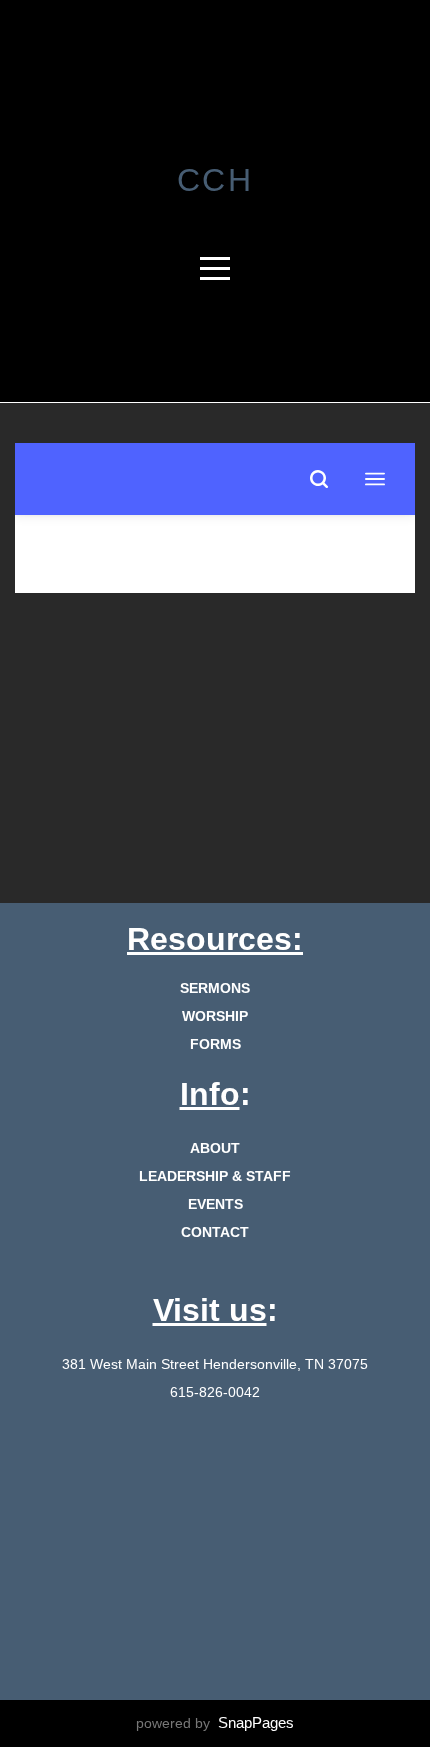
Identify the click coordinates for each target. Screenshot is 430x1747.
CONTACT (215, 1232)
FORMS (215, 1044)
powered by (215, 1723)
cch (215, 180)
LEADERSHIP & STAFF (215, 1176)
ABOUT (215, 1148)
